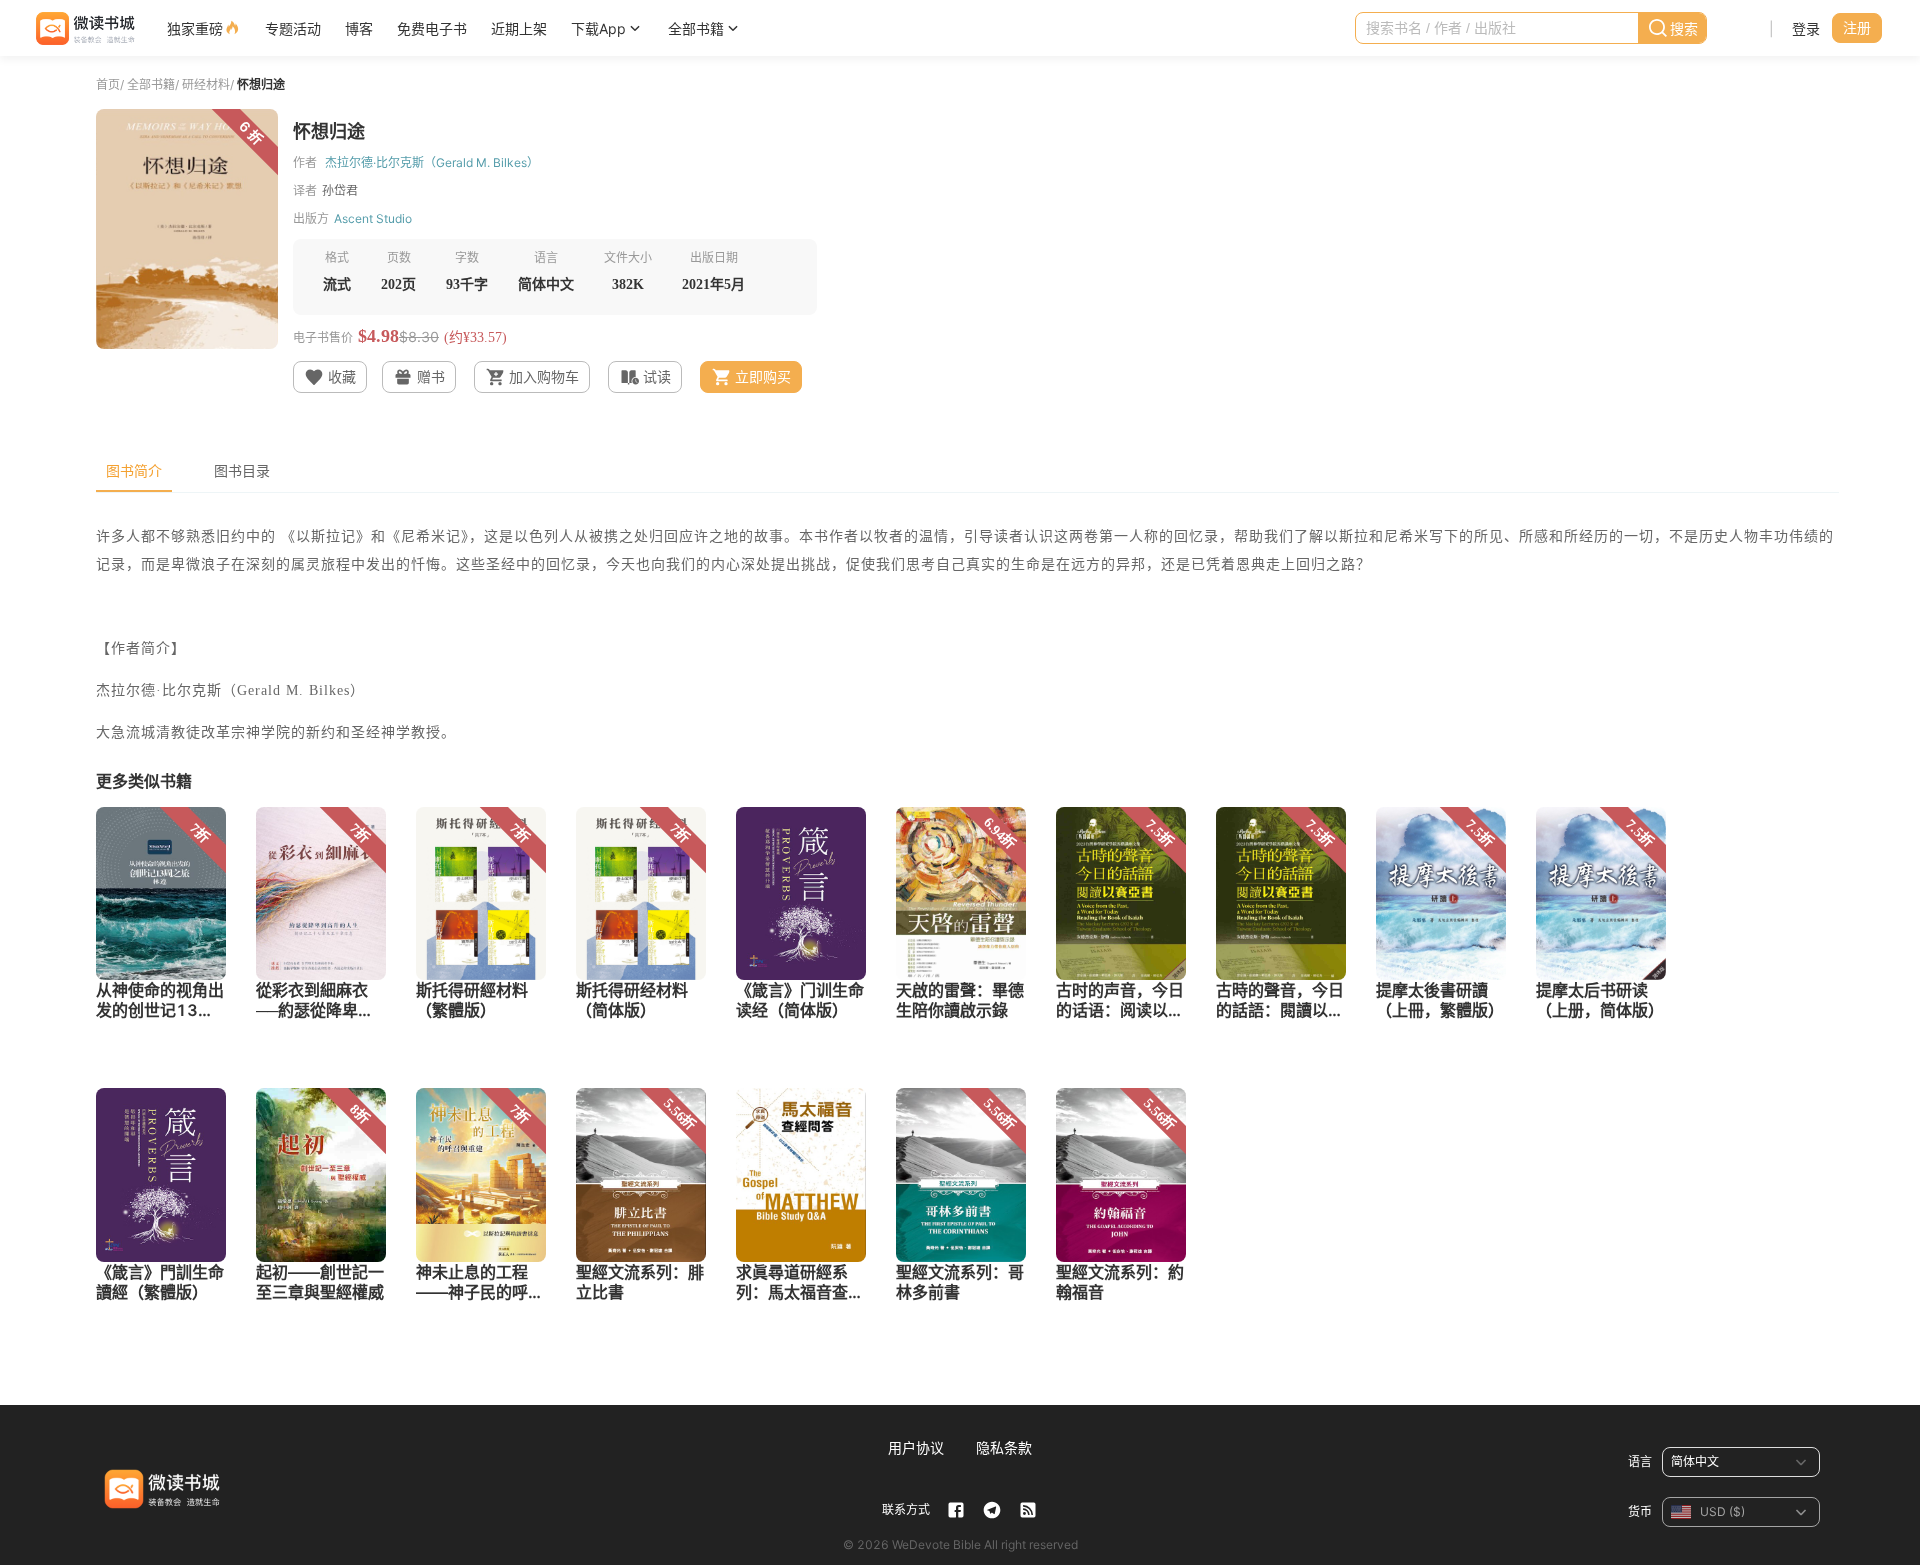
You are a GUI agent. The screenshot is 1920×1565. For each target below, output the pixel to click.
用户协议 (916, 1447)
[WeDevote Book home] (83, 28)
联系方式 (906, 1509)
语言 (1640, 1461)
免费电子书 (432, 28)
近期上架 (519, 28)
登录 (1806, 28)
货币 (1640, 1511)
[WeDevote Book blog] (1028, 1510)
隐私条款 (1004, 1447)
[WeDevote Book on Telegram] (992, 1510)
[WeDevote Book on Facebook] (956, 1510)
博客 (359, 28)
